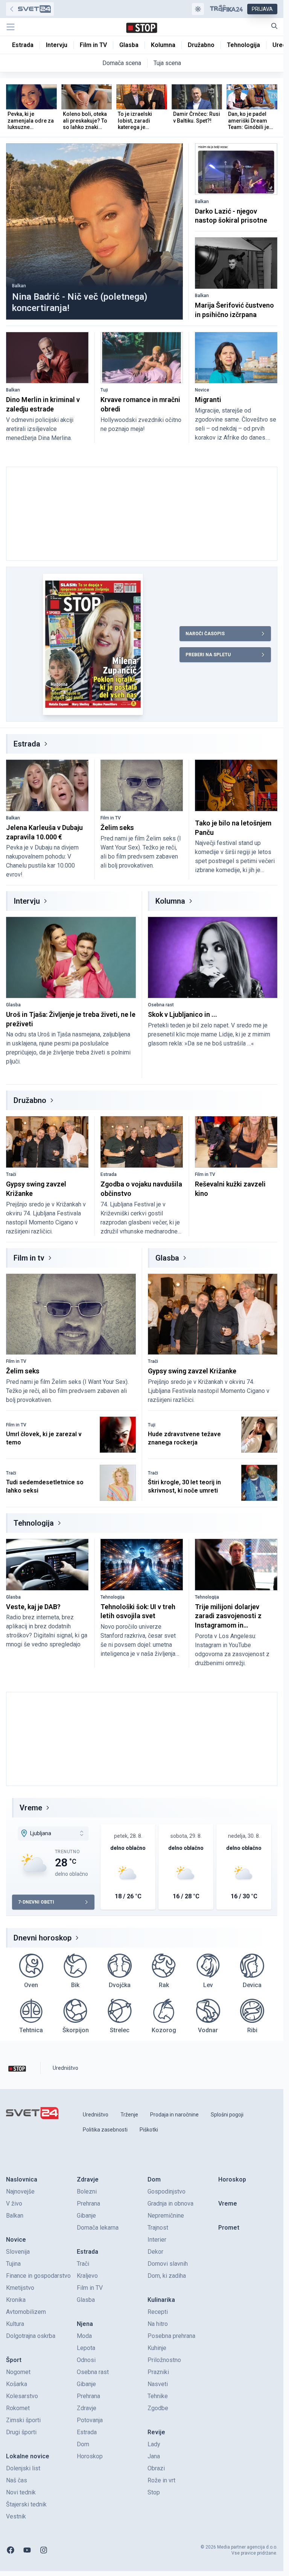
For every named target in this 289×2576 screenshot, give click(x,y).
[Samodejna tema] (198, 9)
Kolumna (170, 901)
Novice (202, 390)
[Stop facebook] (11, 2550)
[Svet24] (30, 9)
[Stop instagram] (44, 2550)
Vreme (31, 1808)
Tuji (104, 390)
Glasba (13, 1005)
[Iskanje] (274, 26)
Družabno (30, 1100)
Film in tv (29, 1258)
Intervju (27, 901)
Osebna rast (161, 1005)
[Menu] (11, 27)
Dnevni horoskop (43, 1938)
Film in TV (111, 818)
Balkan (19, 286)
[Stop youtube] (27, 2550)
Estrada (27, 744)
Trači (11, 1174)
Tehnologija (34, 1523)
